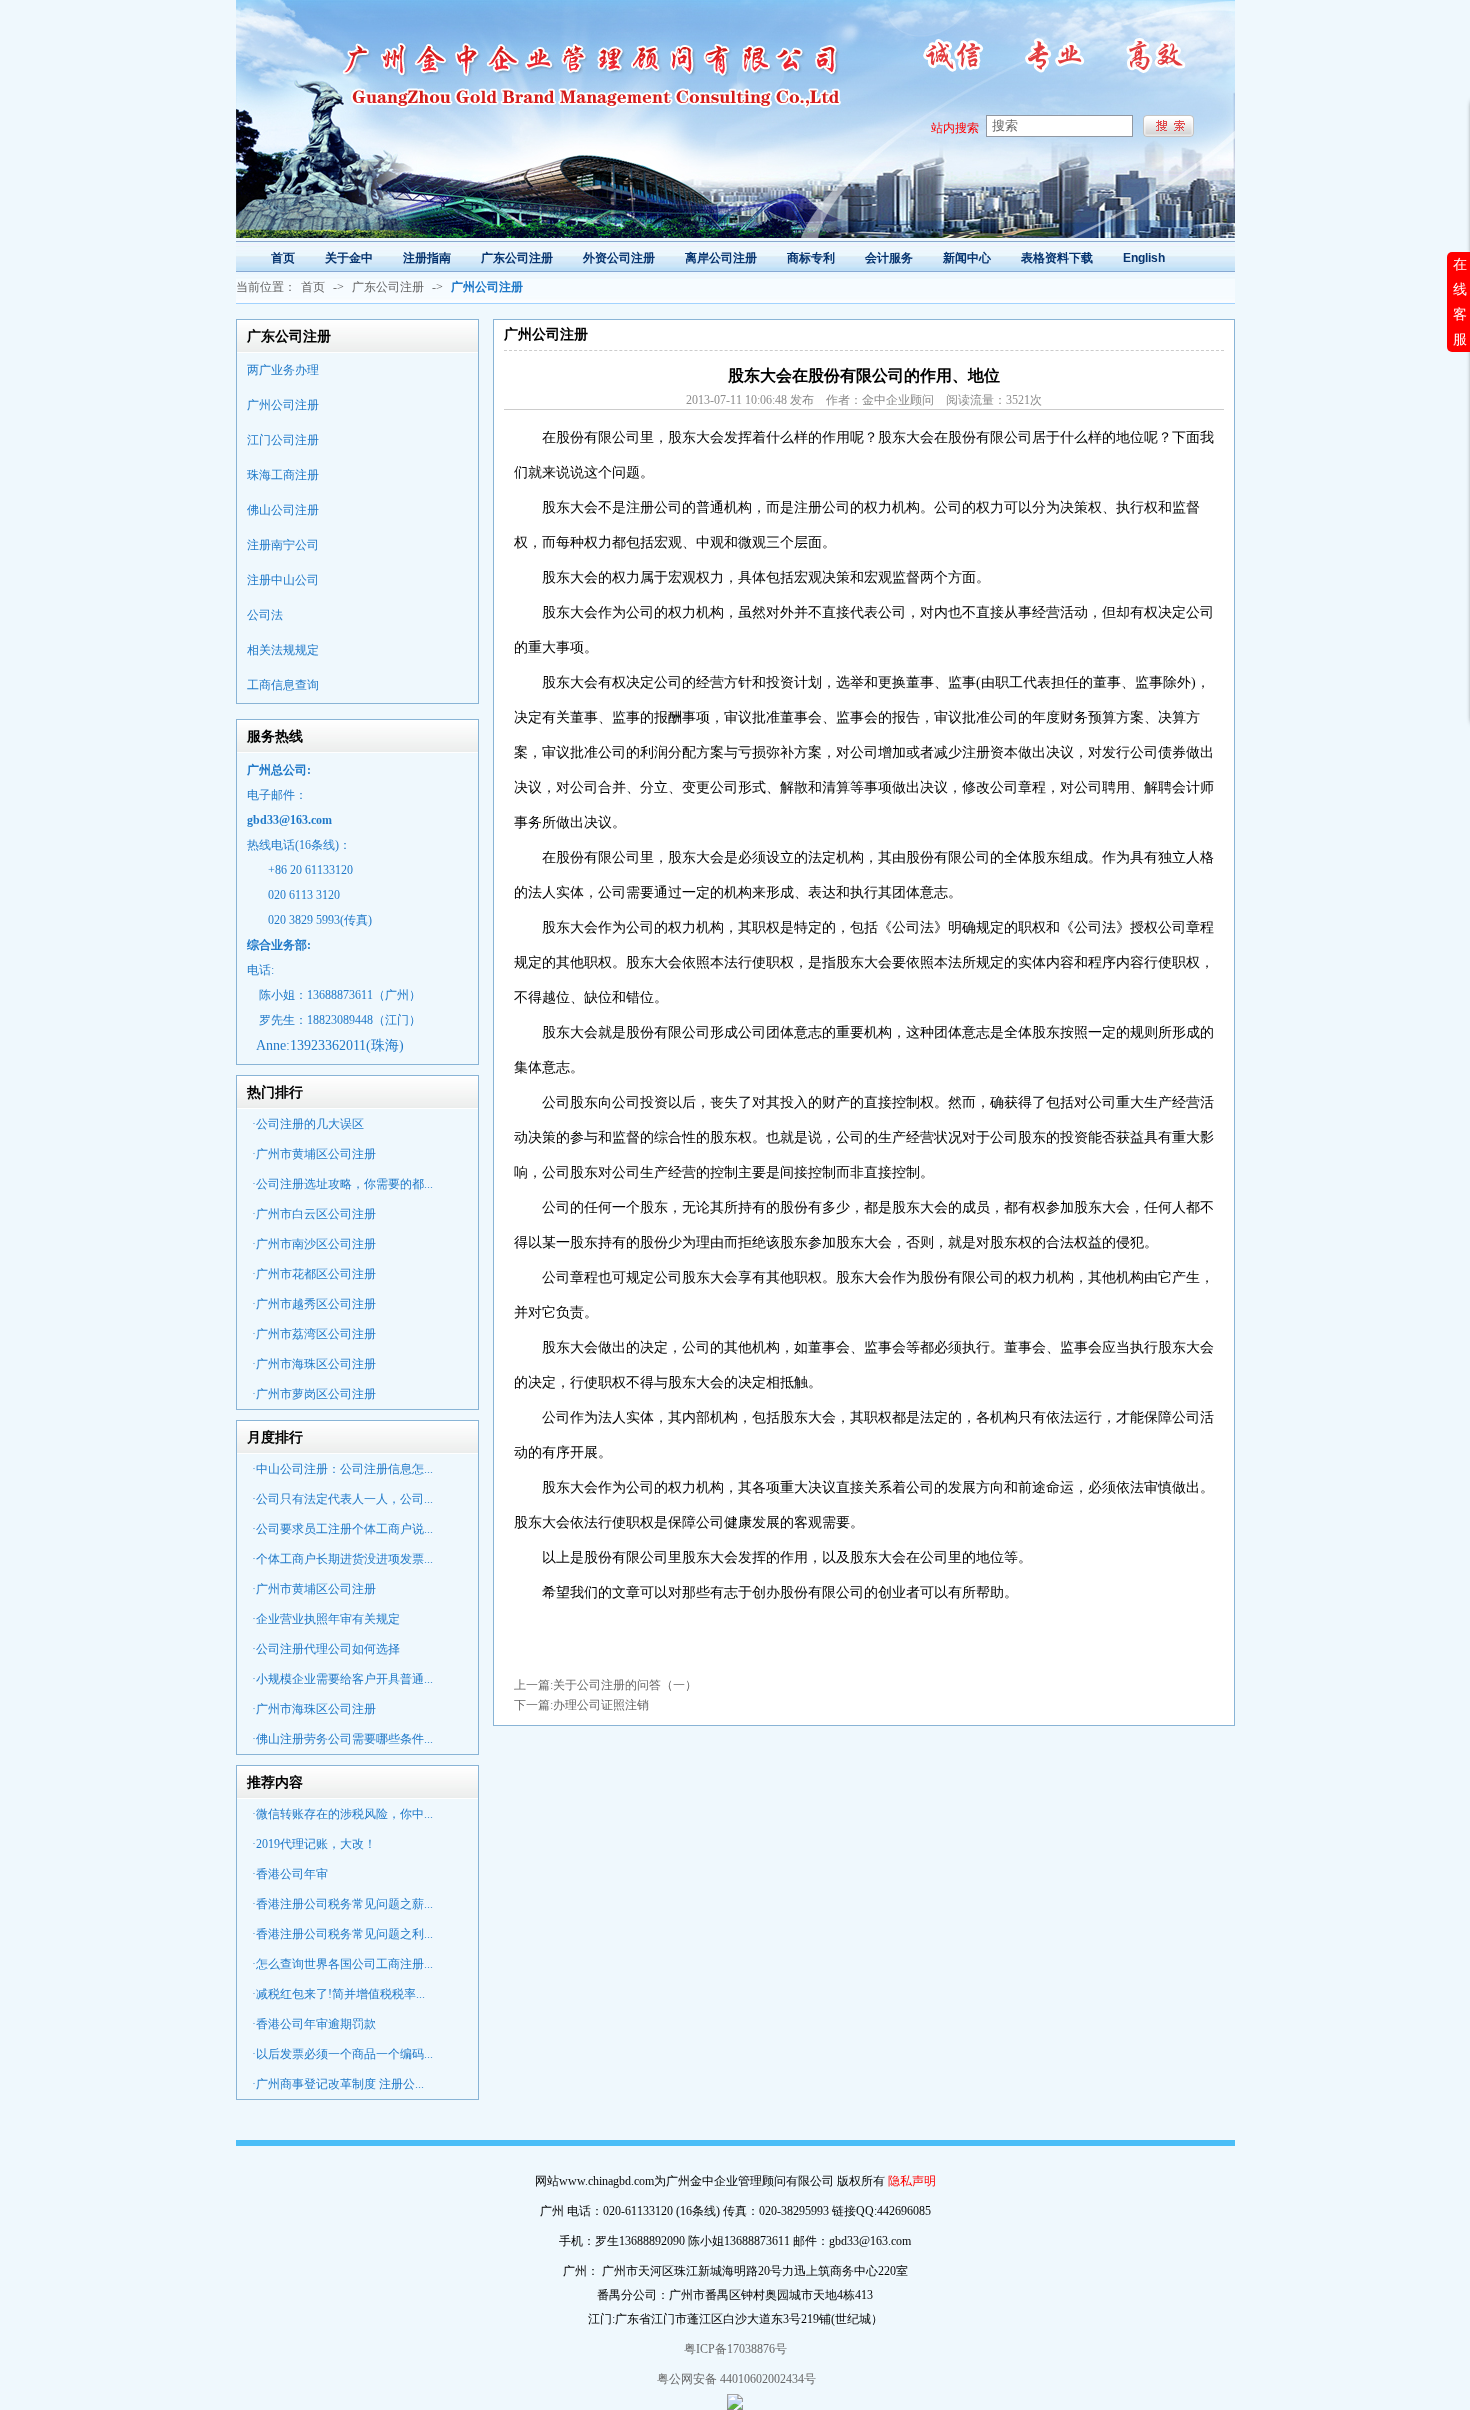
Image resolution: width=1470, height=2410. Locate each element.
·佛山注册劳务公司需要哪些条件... (342, 1739)
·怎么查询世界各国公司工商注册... (342, 1964)
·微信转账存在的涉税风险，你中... (342, 1814)
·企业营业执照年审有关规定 (326, 1619)
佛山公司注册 (283, 510)
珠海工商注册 (283, 475)
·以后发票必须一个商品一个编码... (342, 2054)
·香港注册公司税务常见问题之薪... (342, 1904)
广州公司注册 (283, 405)
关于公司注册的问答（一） (625, 1685)
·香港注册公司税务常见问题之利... (342, 1934)
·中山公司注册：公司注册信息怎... (342, 1469)
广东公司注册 (388, 287)
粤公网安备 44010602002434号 (735, 2379)
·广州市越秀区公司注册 (314, 1304)
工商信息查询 (283, 685)
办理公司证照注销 (601, 1705)
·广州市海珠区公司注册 (314, 1364)
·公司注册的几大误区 (308, 1124)
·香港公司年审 (290, 1874)
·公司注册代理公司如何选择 (326, 1649)
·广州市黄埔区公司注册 (314, 1154)
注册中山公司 (283, 580)
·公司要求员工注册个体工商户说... (342, 1529)
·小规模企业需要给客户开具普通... (342, 1679)
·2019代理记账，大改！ (314, 1844)
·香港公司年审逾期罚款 (314, 2024)
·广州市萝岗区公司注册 (314, 1394)
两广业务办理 (283, 370)
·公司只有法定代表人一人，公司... (342, 1499)
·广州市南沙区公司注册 (314, 1244)
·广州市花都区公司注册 (314, 1274)
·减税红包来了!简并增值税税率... (338, 1994)
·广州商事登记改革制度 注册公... (338, 2084)
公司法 (265, 615)
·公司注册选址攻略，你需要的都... (342, 1184)
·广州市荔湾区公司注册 (314, 1334)
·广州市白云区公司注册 (314, 1214)
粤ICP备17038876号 (735, 2349)
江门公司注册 (283, 440)
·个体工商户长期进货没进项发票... (342, 1559)
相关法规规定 (283, 650)
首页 (313, 287)
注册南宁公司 (283, 545)
